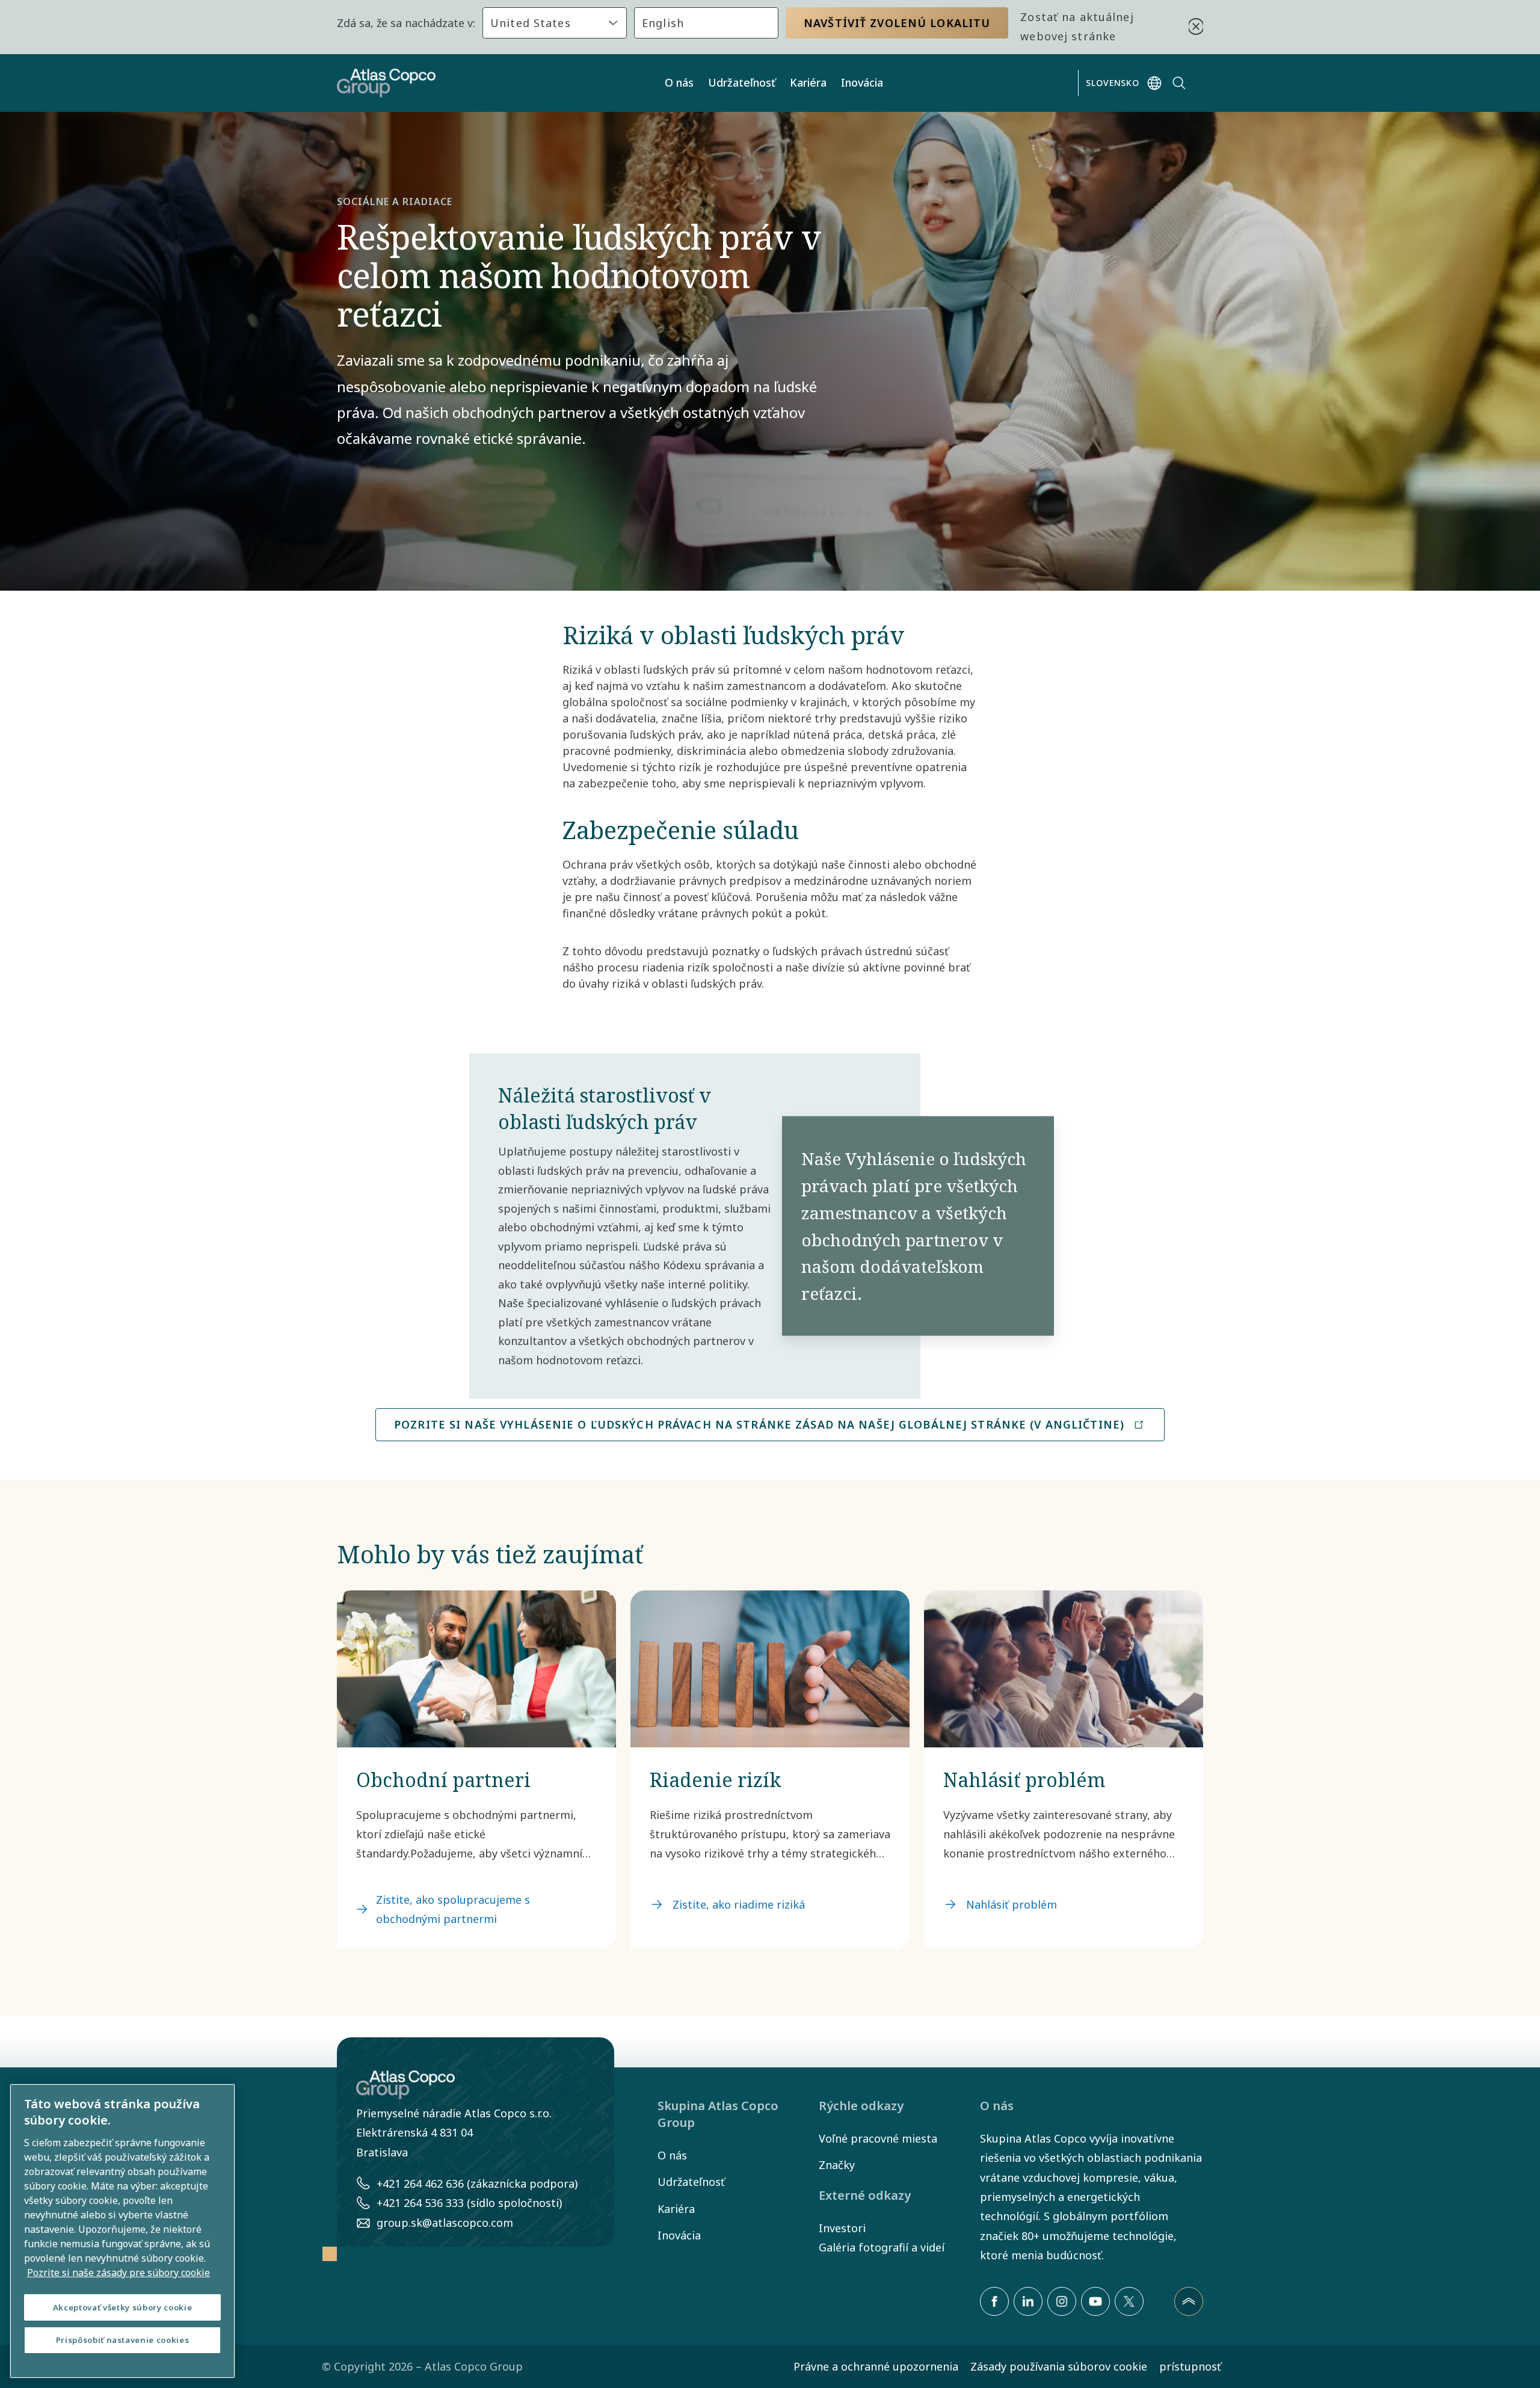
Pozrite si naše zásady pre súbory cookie (119, 2273)
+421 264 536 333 (420, 2203)
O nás (679, 82)
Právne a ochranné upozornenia (876, 2366)
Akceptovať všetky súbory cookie (122, 2307)
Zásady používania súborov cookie (1059, 2366)
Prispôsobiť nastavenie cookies (123, 2340)
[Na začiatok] (1189, 2301)
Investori (842, 2228)
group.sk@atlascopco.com (445, 2223)
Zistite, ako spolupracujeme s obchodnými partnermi (453, 1909)
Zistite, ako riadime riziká (739, 1904)
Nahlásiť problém (1012, 1904)
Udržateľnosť (742, 82)
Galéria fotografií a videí (882, 2247)
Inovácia (862, 82)
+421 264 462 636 (420, 2183)
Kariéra (808, 82)
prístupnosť (1190, 2366)
